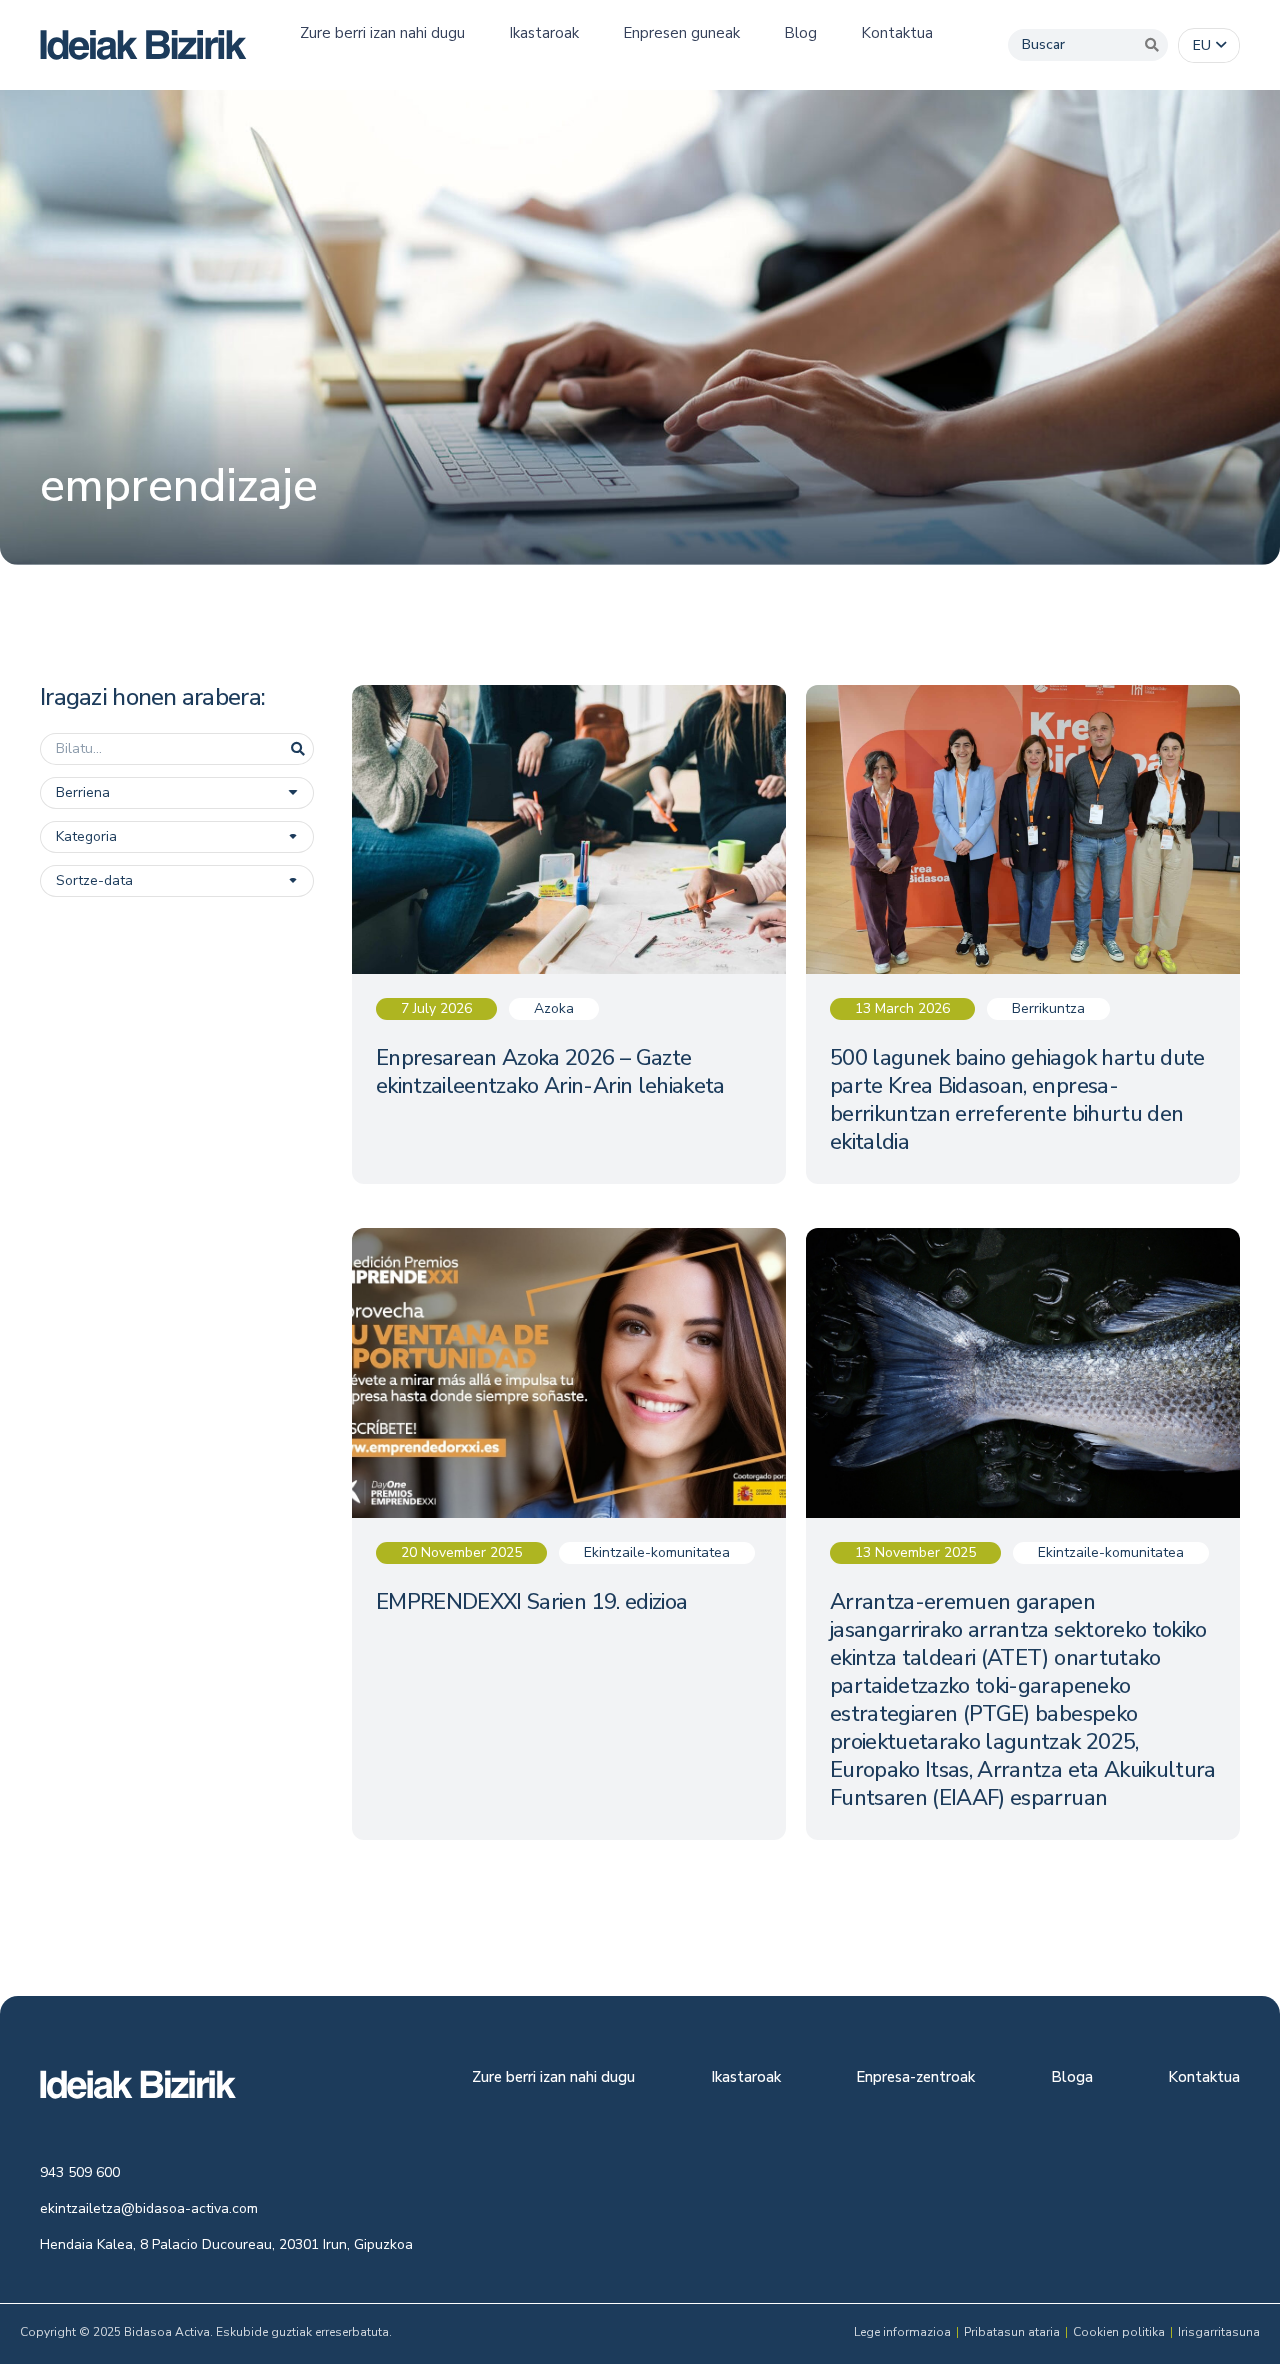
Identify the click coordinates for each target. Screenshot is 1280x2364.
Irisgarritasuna (1219, 2332)
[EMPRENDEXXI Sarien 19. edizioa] (569, 1533)
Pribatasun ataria (1012, 2332)
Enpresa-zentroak (915, 2078)
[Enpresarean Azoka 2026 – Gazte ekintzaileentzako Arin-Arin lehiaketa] (569, 934)
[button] (1209, 46)
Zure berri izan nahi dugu (553, 2078)
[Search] (1152, 45)
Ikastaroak (746, 2078)
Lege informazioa (902, 2332)
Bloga (1072, 2078)
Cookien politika (1119, 2332)
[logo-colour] (143, 45)
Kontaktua (1204, 2078)
